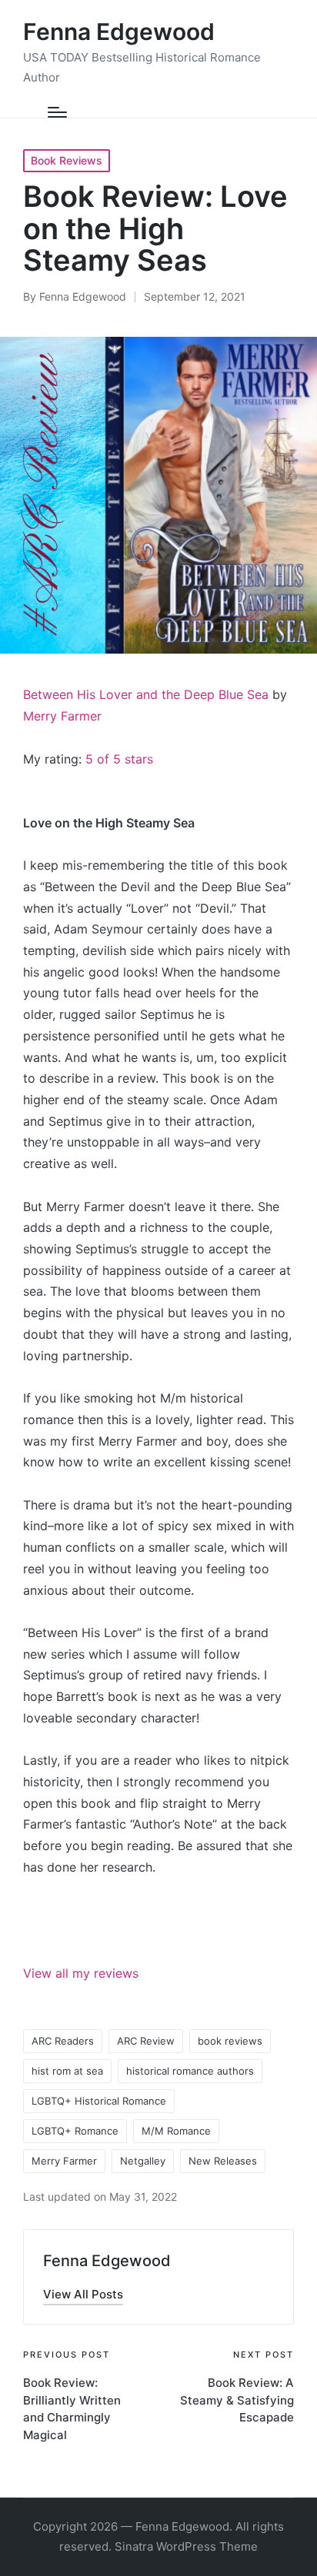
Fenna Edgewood (119, 32)
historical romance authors (190, 2071)
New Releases (223, 2161)
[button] (83, 2294)
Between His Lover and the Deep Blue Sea (146, 694)
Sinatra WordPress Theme (186, 2546)
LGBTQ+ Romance (75, 2131)
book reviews (230, 2041)
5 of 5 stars (119, 759)
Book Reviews (67, 160)
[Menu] (57, 112)
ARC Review (146, 2041)
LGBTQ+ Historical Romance (99, 2101)
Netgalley (143, 2161)
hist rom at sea (67, 2071)
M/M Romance (176, 2131)
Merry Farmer (62, 716)
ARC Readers (63, 2041)
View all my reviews (81, 1973)
